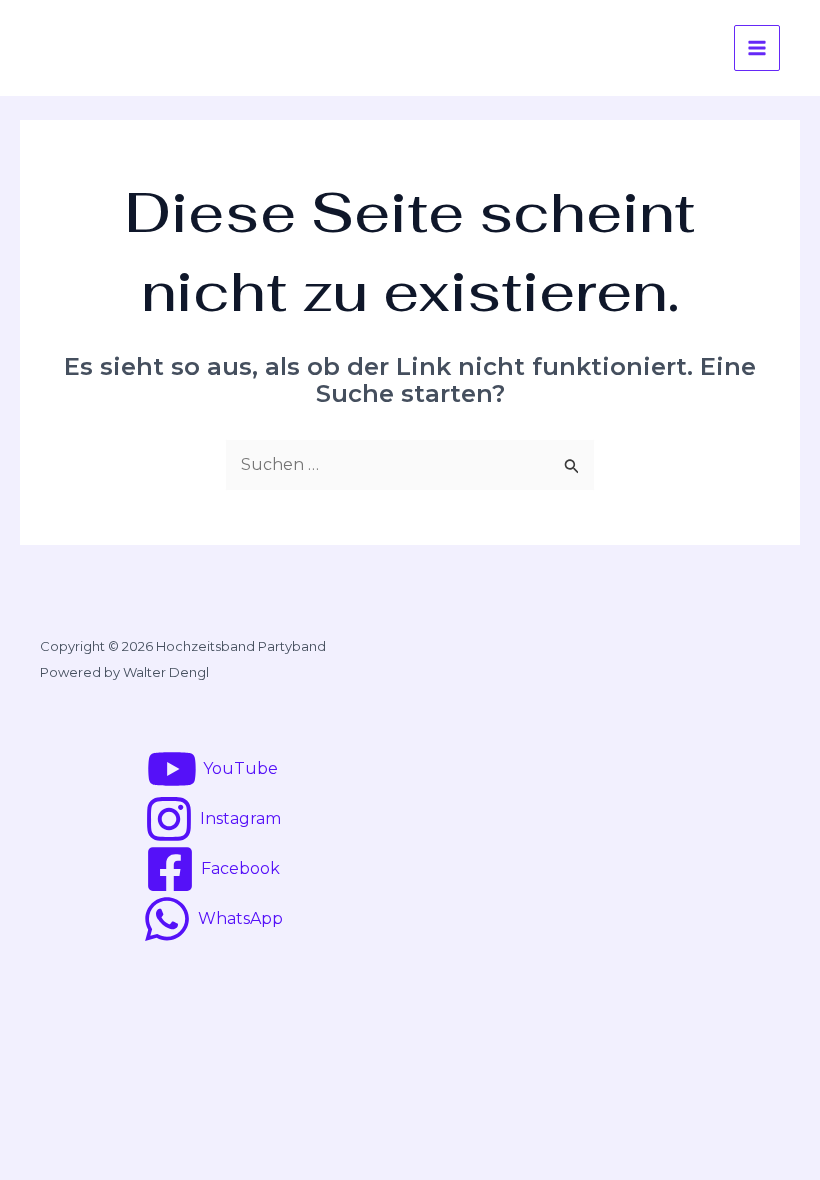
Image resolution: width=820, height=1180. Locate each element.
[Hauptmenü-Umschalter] (757, 48)
